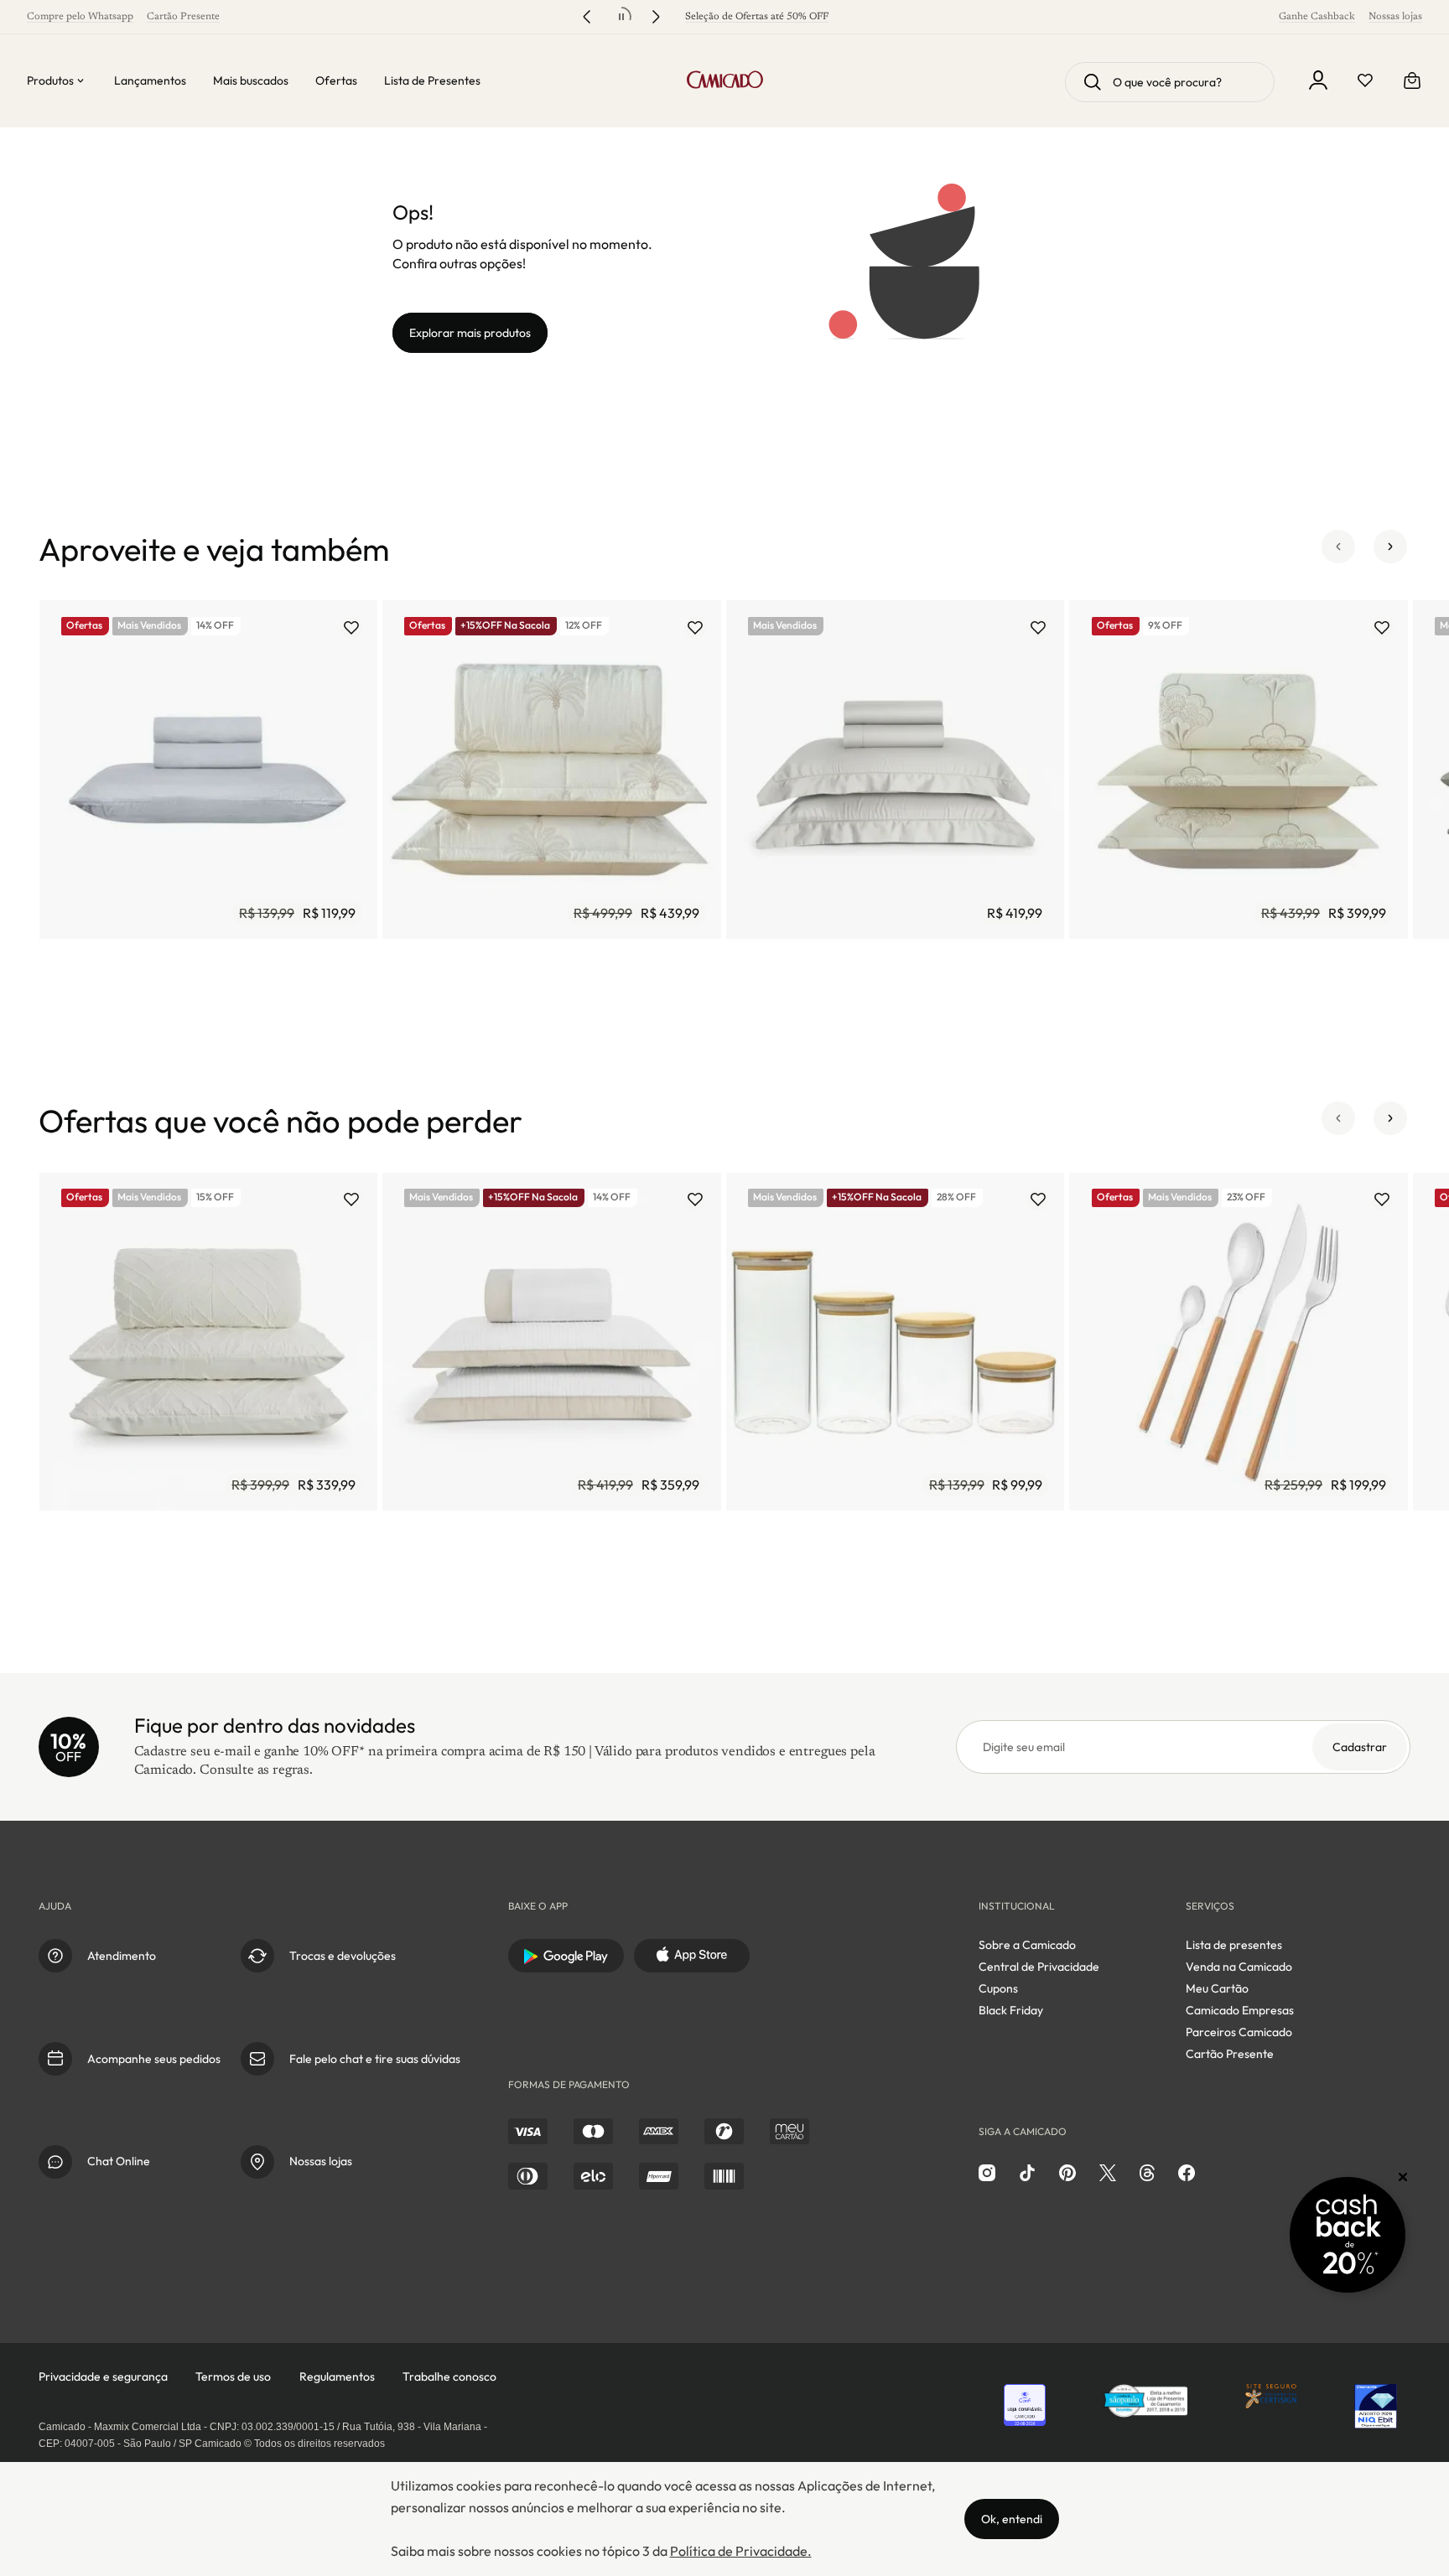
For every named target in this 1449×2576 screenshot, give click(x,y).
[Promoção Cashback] (1348, 2235)
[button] (1338, 549)
